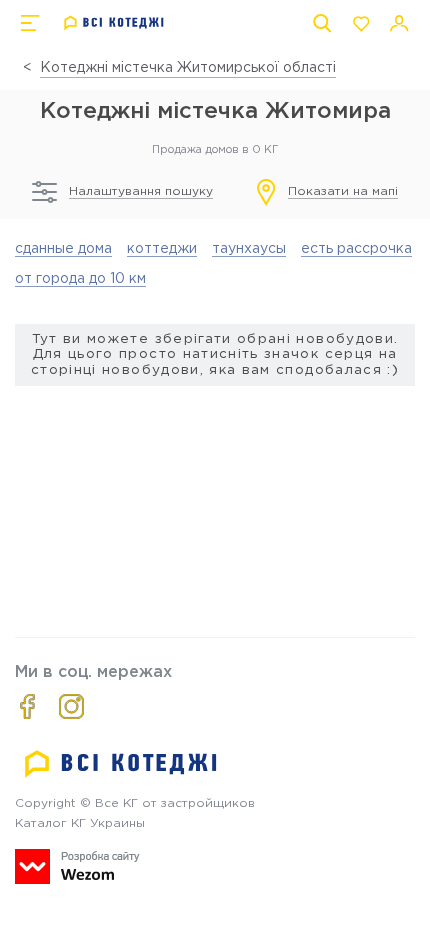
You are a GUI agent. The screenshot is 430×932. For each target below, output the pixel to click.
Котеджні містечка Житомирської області (188, 68)
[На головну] (114, 23)
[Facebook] (27, 706)
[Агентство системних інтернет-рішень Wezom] (77, 866)
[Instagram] (71, 706)
